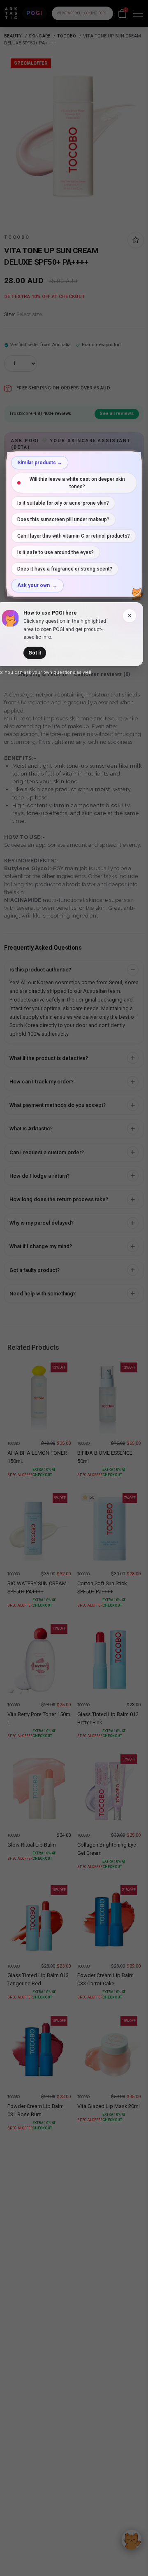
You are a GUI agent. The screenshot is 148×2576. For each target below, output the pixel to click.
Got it (35, 653)
